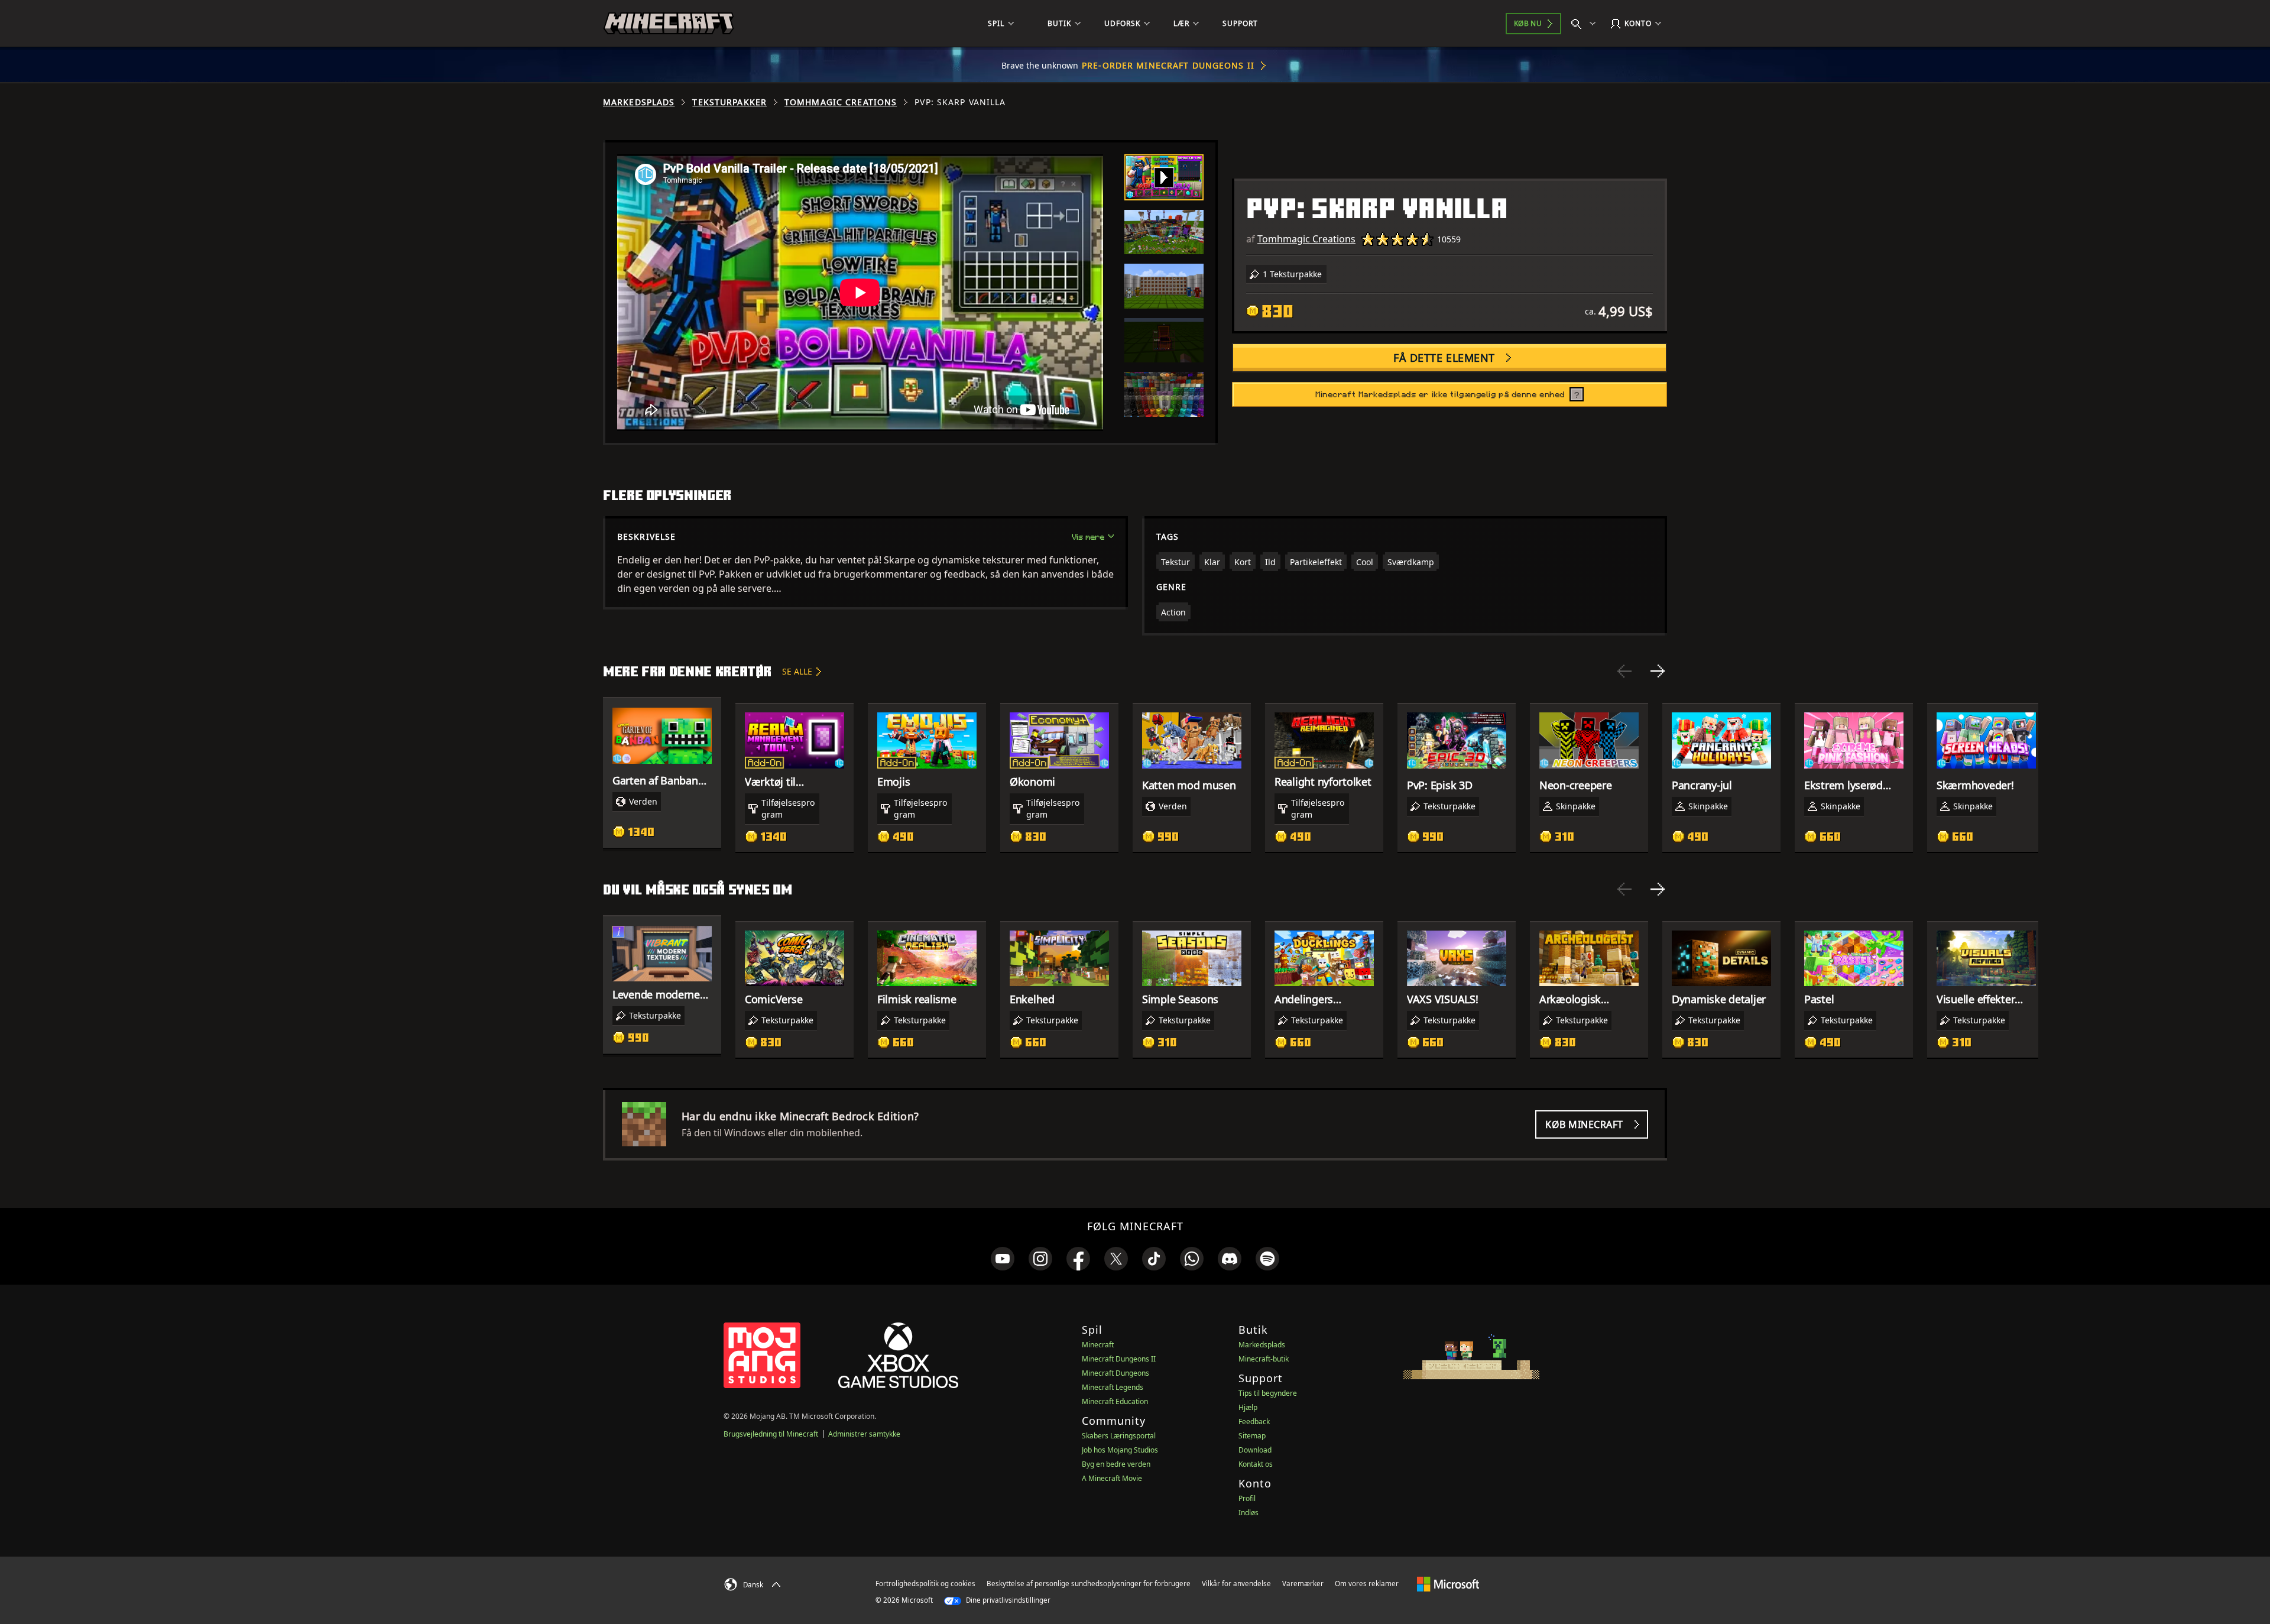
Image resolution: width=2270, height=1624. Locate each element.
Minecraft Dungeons (1115, 1373)
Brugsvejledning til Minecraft (771, 1434)
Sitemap (1252, 1436)
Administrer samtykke (864, 1434)
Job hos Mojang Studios (1120, 1450)
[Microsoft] (1448, 1583)
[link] (1003, 1259)
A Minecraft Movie (1112, 1478)
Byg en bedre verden (1116, 1464)
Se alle (797, 671)
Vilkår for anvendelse (1236, 1584)
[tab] (1164, 177)
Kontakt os (1256, 1464)
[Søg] (1586, 24)
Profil (1247, 1498)
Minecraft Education (1115, 1401)
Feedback (1254, 1422)
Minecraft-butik (1264, 1359)
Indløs (1248, 1513)
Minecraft (1098, 1345)
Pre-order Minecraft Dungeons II (1168, 65)
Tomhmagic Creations (841, 102)
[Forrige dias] (1624, 671)
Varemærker (1303, 1584)
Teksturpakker (729, 102)
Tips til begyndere (1268, 1393)
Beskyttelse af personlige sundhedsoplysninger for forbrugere (1089, 1584)
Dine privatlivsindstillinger (1007, 1600)
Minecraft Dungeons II (1119, 1359)
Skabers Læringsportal (1119, 1436)
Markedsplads (639, 102)
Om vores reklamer (1367, 1584)
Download (1255, 1450)
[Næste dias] (1658, 671)
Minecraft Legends (1113, 1387)
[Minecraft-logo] (669, 24)
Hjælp (1248, 1407)
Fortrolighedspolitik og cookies (925, 1584)
